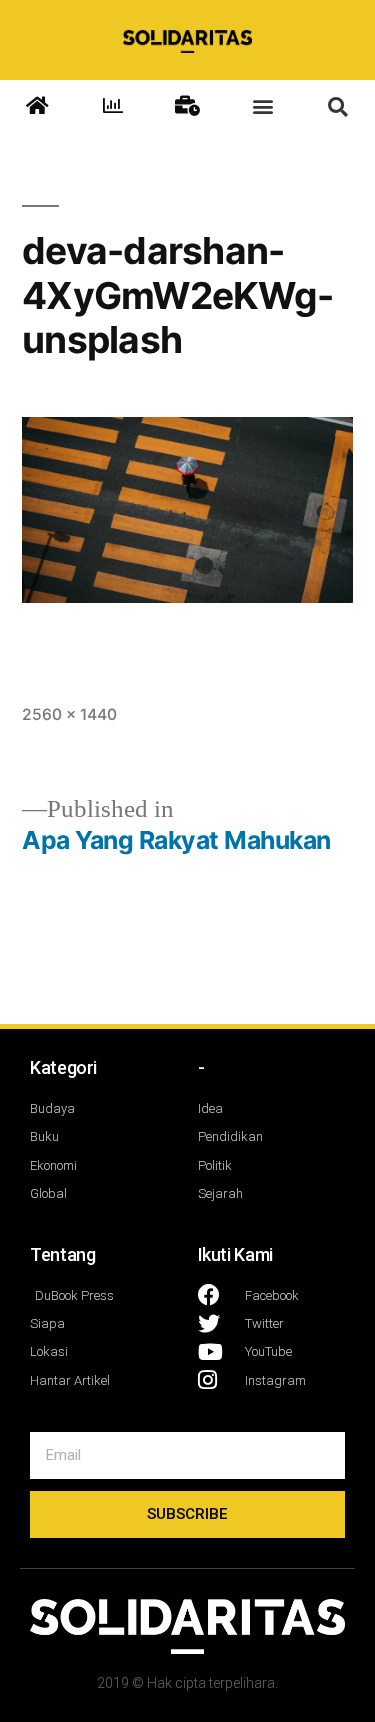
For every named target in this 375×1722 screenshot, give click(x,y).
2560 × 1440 (69, 714)
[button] (262, 106)
